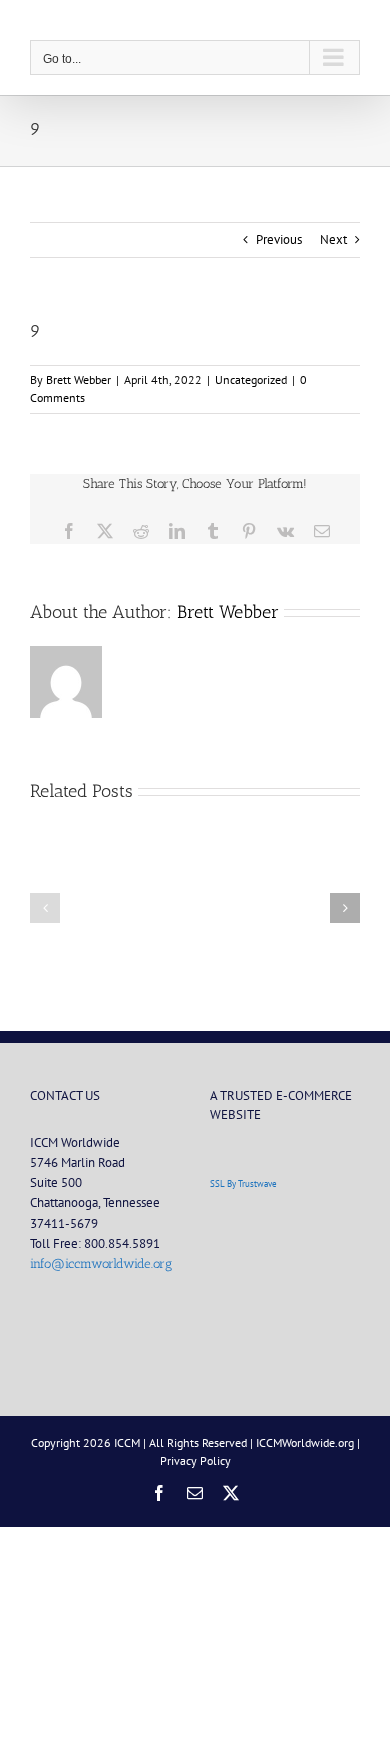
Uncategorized (251, 379)
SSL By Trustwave (243, 1183)
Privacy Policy (195, 1460)
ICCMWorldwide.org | (308, 1442)
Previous (279, 239)
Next (333, 239)
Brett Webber (78, 379)
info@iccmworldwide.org (101, 1263)
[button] (45, 908)
